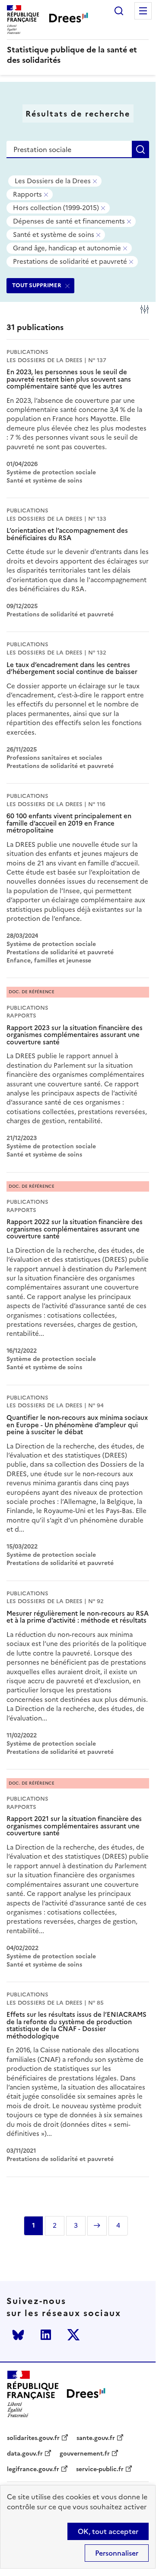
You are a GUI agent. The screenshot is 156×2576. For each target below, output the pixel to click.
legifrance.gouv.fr (33, 2469)
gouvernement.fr (85, 2454)
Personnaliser (117, 2553)
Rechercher (119, 11)
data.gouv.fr (25, 2454)
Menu (143, 11)
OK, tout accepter (108, 2531)
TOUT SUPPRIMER (37, 285)
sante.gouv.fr (96, 2438)
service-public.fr (100, 2469)
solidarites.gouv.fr (33, 2438)
